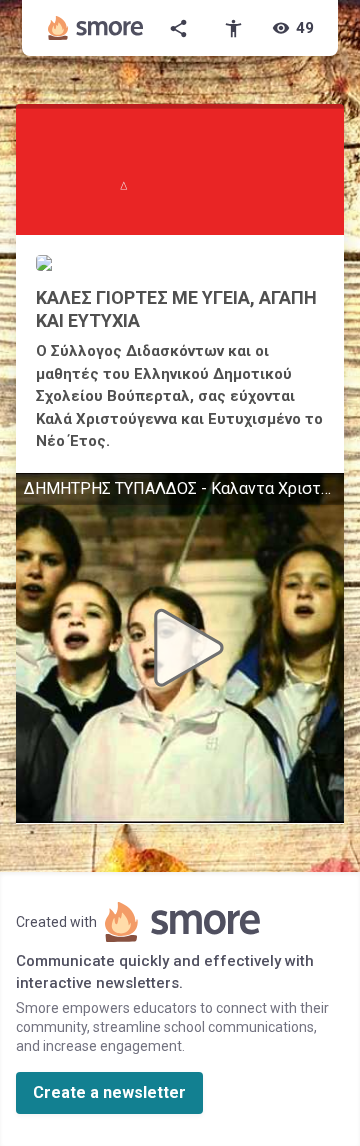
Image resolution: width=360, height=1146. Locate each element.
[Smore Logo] (96, 28)
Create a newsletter (109, 1092)
